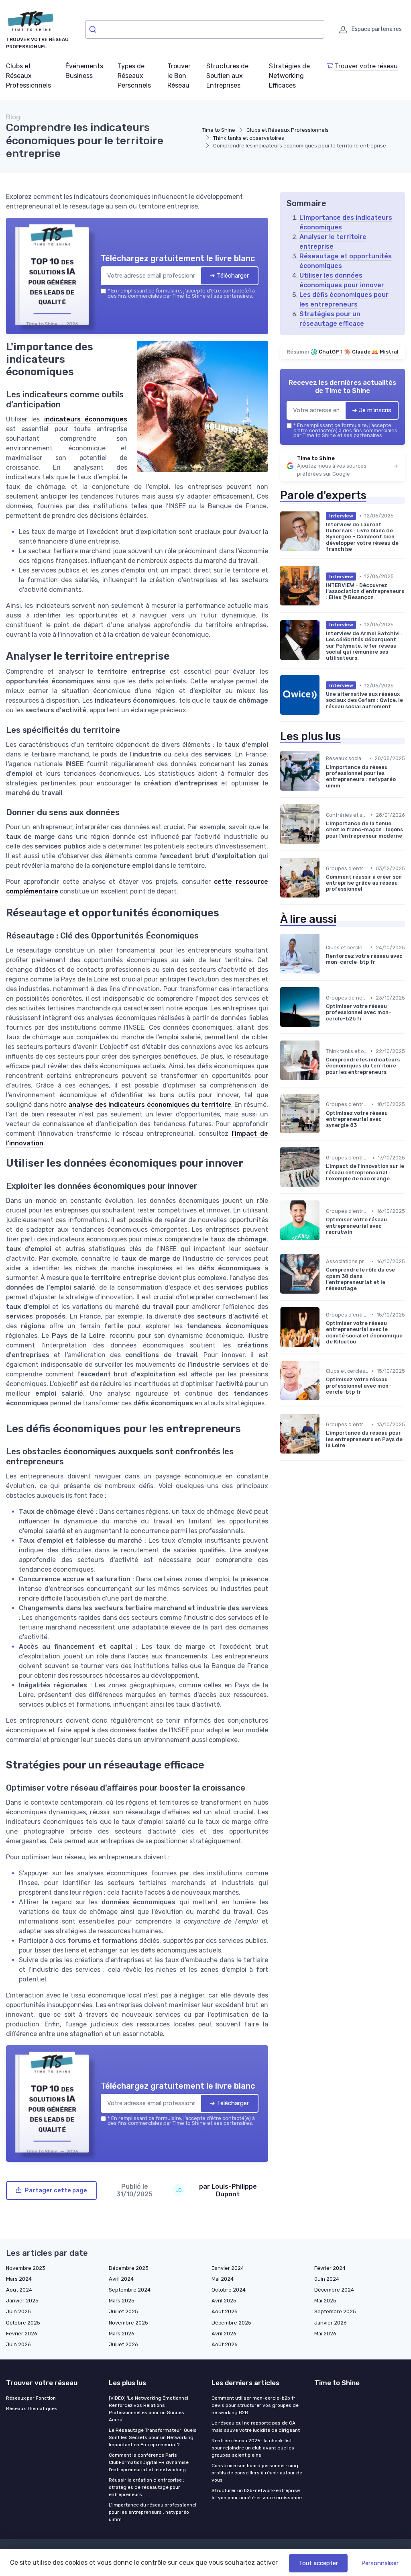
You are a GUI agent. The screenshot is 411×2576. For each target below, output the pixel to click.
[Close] (351, 1228)
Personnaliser (380, 2563)
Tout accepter (318, 2563)
